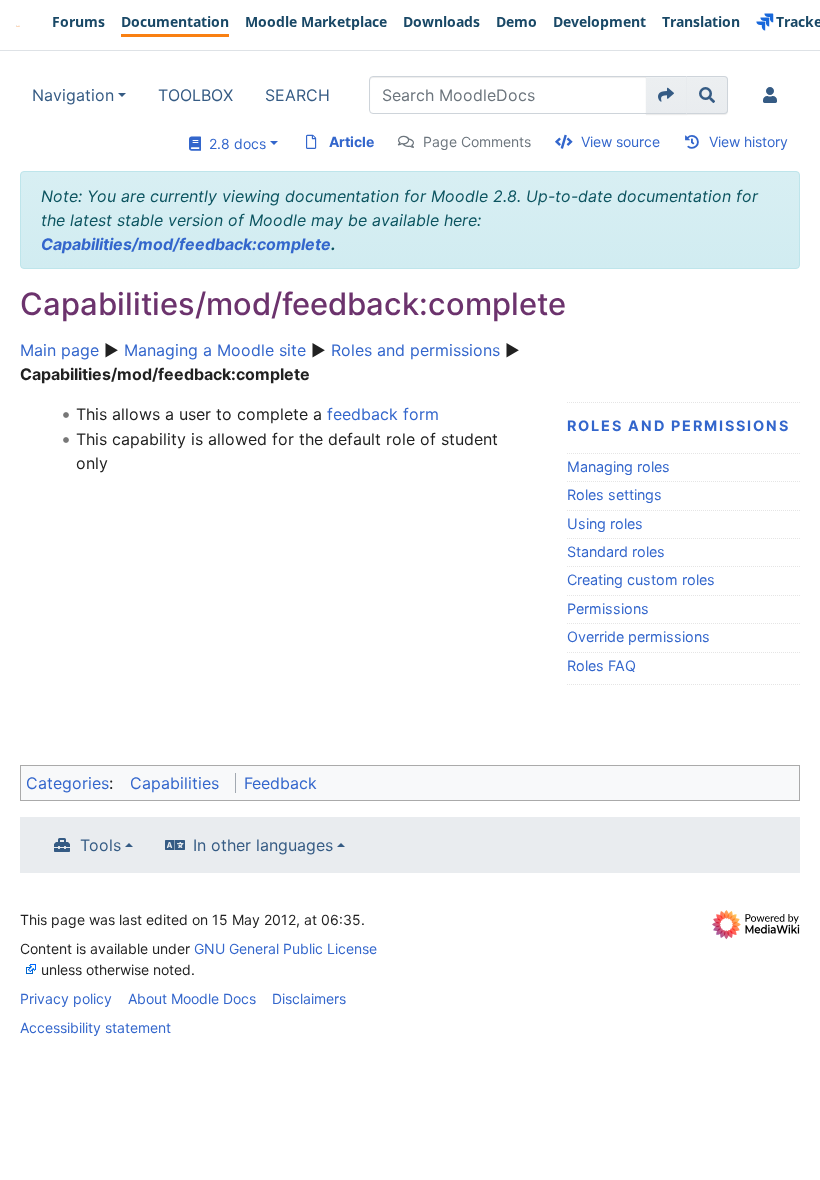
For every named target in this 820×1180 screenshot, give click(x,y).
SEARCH (297, 95)
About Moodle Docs (192, 998)
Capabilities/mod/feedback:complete (186, 244)
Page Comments (477, 141)
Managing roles (618, 466)
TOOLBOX (195, 95)
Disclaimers (309, 998)
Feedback (280, 783)
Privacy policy (66, 998)
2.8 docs (233, 143)
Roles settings (614, 494)
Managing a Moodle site (215, 350)
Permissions (608, 608)
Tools (100, 845)
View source (620, 141)
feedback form (383, 414)
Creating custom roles (641, 579)
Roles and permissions (415, 350)
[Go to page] (666, 95)
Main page (59, 350)
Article (351, 141)
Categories (67, 783)
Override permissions (638, 636)
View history (748, 141)
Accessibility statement (95, 1027)
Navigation (73, 95)
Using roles (605, 523)
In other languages (263, 845)
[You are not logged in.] (774, 95)
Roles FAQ (601, 665)
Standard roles (616, 551)
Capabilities (174, 783)
